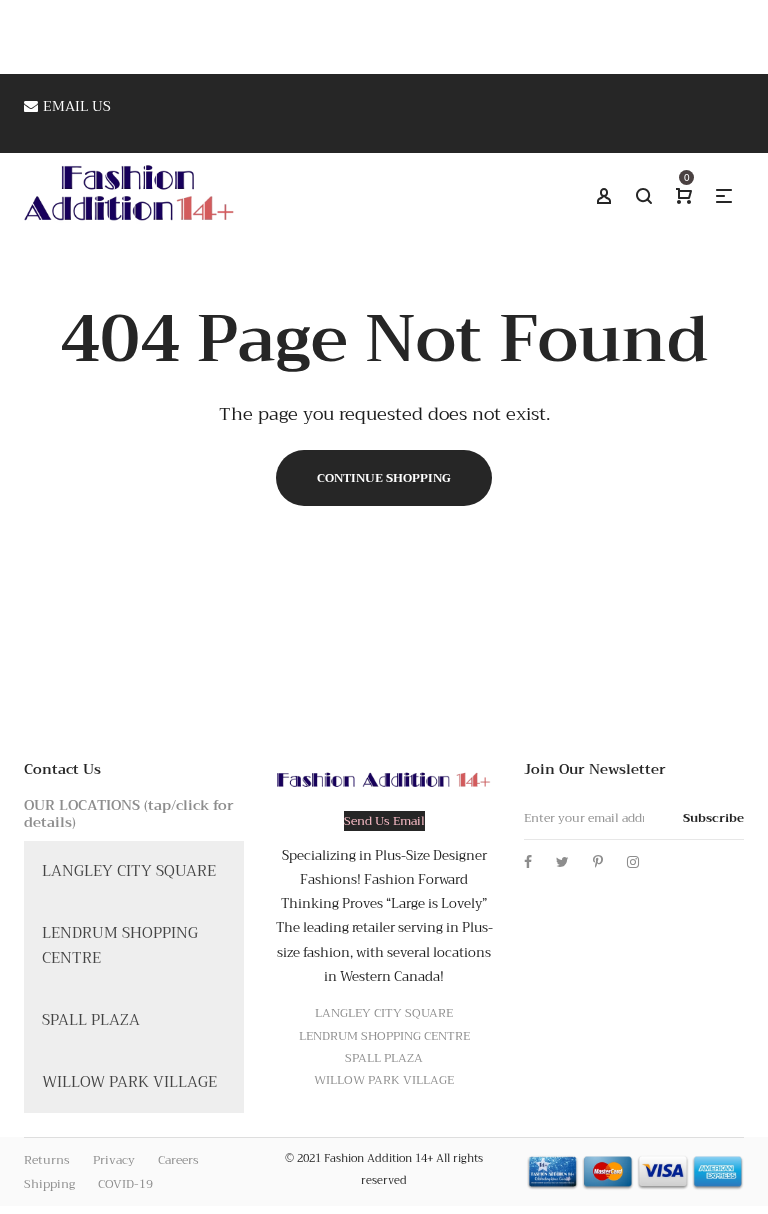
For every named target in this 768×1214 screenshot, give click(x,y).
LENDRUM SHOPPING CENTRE (120, 946)
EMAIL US (77, 106)
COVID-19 (125, 1184)
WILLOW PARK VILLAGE (129, 1082)
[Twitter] (562, 862)
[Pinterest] (598, 862)
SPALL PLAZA (91, 1020)
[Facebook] (528, 862)
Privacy (114, 1160)
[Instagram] (633, 862)
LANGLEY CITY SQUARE (129, 871)
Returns (47, 1160)
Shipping (49, 1184)
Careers (178, 1160)
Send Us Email (384, 821)
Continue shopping (384, 478)
